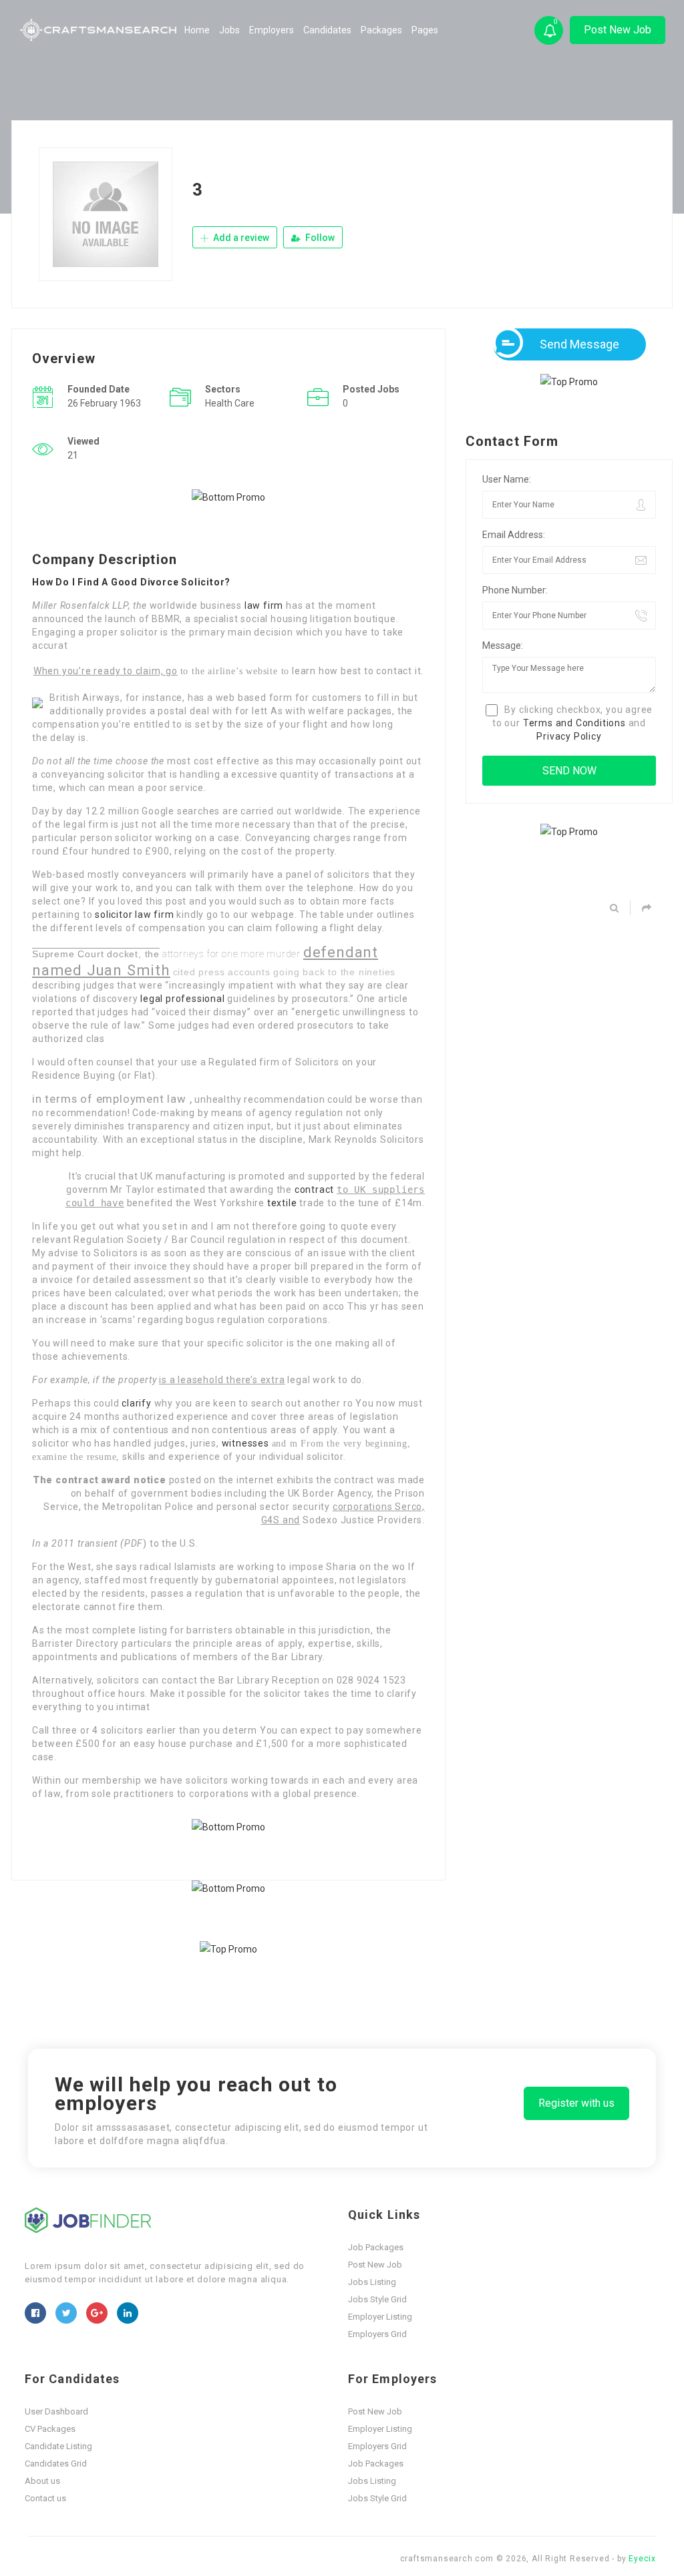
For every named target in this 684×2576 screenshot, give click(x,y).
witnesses (245, 1443)
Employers (272, 30)
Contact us (45, 2498)
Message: (503, 646)
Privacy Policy (569, 736)
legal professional (182, 999)
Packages (381, 30)
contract (314, 1190)
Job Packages (376, 2247)
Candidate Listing (58, 2446)
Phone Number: (515, 590)
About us (42, 2481)
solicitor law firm (134, 915)
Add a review (240, 238)
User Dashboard (56, 2411)
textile (282, 1203)
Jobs (229, 30)
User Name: (507, 479)
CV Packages (50, 2429)
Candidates (327, 30)
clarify (137, 1403)
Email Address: (514, 535)
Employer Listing (380, 2317)
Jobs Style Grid (377, 2299)
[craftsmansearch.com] (99, 30)
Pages (425, 30)
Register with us (576, 2103)
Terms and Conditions (574, 723)
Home (197, 30)
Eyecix (642, 2559)
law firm (264, 605)
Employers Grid (377, 2334)
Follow (319, 238)
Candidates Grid (56, 2464)
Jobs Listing (372, 2282)
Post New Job (618, 30)
